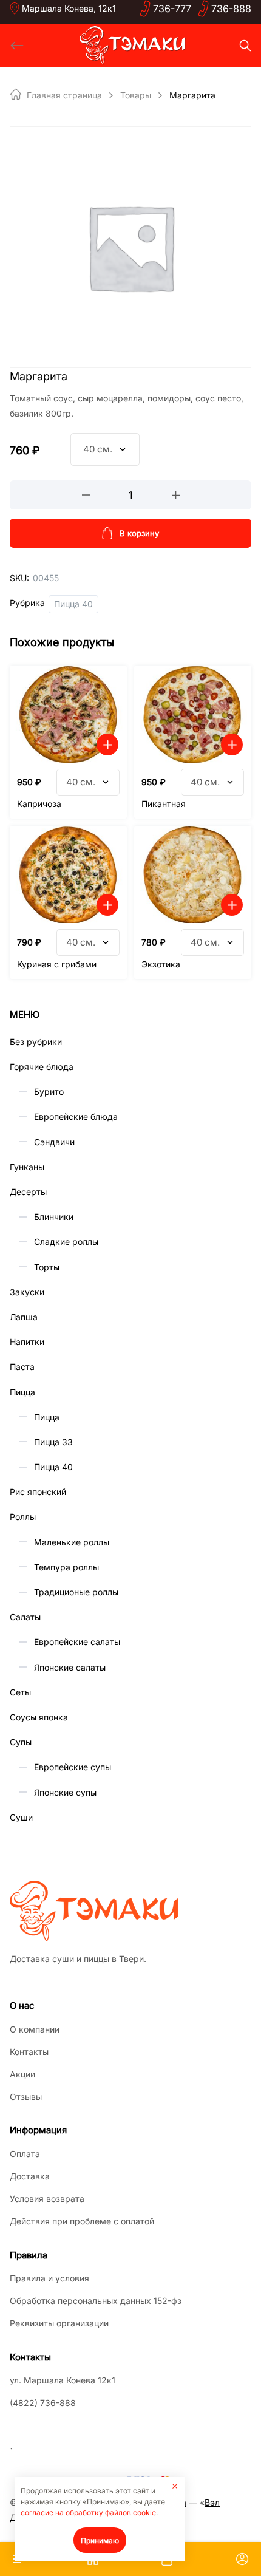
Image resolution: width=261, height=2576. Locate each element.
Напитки (27, 1342)
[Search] (245, 46)
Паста (22, 1367)
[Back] (17, 46)
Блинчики (54, 1217)
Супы (21, 1742)
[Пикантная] (193, 714)
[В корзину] (107, 745)
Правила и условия (49, 2278)
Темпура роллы (66, 1567)
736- (172, 9)
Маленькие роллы (72, 1542)
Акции (22, 2074)
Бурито (49, 1092)
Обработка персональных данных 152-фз (96, 2301)
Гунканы (27, 1167)
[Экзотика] (193, 874)
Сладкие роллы (66, 1242)
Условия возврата (47, 2199)
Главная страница (64, 95)
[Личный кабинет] (242, 2559)
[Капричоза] (68, 714)
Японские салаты (70, 1667)
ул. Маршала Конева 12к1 (63, 2380)
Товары (136, 95)
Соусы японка (39, 1717)
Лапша (24, 1317)
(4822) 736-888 (43, 2403)
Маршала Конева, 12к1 (69, 8)
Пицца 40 (73, 604)
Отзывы (26, 2097)
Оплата (25, 2154)
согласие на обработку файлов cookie (88, 2513)
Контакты (29, 2052)
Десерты (28, 1192)
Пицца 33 (53, 1442)
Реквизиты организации (59, 2323)
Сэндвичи (54, 1142)
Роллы (23, 1517)
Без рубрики (36, 1042)
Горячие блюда (42, 1067)
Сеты (20, 1692)
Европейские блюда (76, 1116)
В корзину (139, 533)
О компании (35, 2029)
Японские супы (65, 1792)
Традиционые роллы (76, 1592)
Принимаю (100, 2540)
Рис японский (38, 1492)
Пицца (22, 1392)
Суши (21, 1817)
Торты (47, 1267)
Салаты (25, 1617)
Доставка (30, 2176)
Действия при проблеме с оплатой (82, 2221)
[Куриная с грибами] (68, 874)
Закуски (27, 1292)
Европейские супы (73, 1767)
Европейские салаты (77, 1642)
